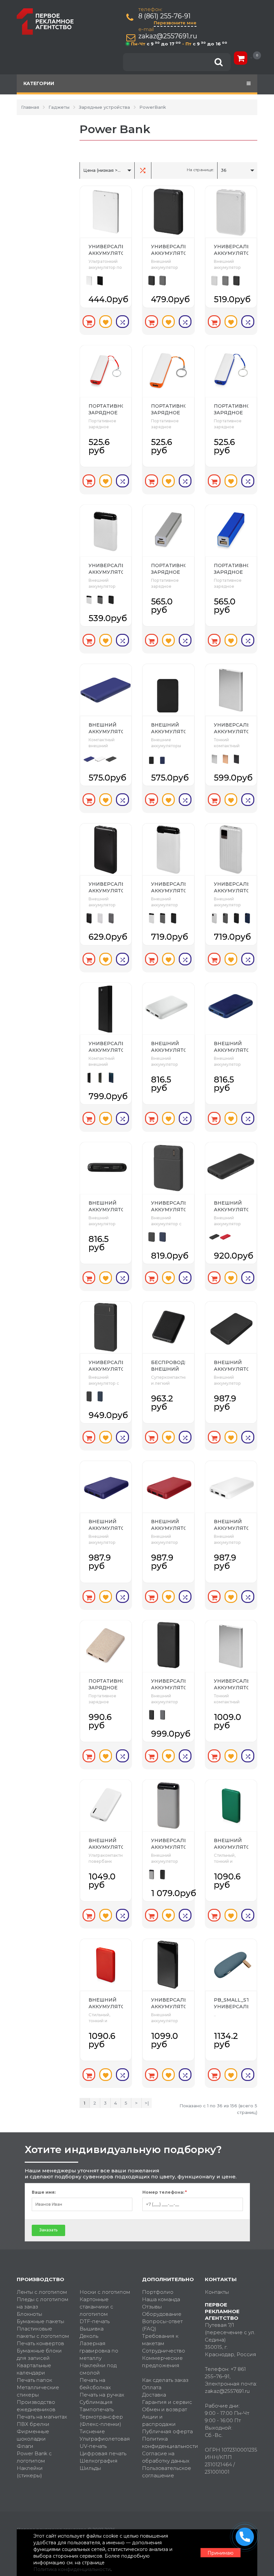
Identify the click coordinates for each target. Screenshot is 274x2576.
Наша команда (161, 2299)
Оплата (152, 2387)
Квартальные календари (34, 2369)
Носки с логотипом (105, 2292)
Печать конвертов (40, 2343)
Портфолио (158, 2292)
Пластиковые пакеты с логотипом (43, 2332)
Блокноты (29, 2314)
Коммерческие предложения (162, 2362)
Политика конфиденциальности (168, 2442)
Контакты (217, 2292)
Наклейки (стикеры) (30, 2472)
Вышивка (92, 2329)
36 (224, 170)
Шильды (90, 2468)
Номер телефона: (165, 2192)
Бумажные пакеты (40, 2321)
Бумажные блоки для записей (39, 2354)
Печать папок (34, 2380)
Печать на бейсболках (95, 2384)
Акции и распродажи (159, 2420)
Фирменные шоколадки (33, 2435)
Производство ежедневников (36, 2406)
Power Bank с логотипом (34, 2457)
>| (147, 2103)
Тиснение (92, 2431)
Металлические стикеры (38, 2391)
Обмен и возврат (165, 2409)
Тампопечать (97, 2409)
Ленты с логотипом (42, 2292)
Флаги (25, 2446)
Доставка (154, 2395)
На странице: (200, 170)
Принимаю (221, 2553)
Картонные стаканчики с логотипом (96, 2307)
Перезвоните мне (175, 23)
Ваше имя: (44, 2192)
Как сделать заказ (165, 2380)
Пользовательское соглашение (167, 2472)
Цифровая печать (103, 2453)
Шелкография (99, 2461)
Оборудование (162, 2314)
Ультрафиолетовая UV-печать (105, 2442)
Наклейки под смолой (98, 2369)
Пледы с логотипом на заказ (43, 2303)
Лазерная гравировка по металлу (99, 2351)
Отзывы (152, 2307)
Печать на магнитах (42, 2417)
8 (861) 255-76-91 (164, 16)
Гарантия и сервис (167, 2402)
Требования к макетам (160, 2340)
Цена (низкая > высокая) (104, 170)
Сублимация (96, 2402)
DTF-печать (95, 2321)
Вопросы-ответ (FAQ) (162, 2325)
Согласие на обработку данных (166, 2457)
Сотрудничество (164, 2351)
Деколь (89, 2336)
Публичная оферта (167, 2431)
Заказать (48, 2230)
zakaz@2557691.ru (168, 36)
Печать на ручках (102, 2395)
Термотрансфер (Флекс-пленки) (101, 2420)
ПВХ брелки (33, 2424)
